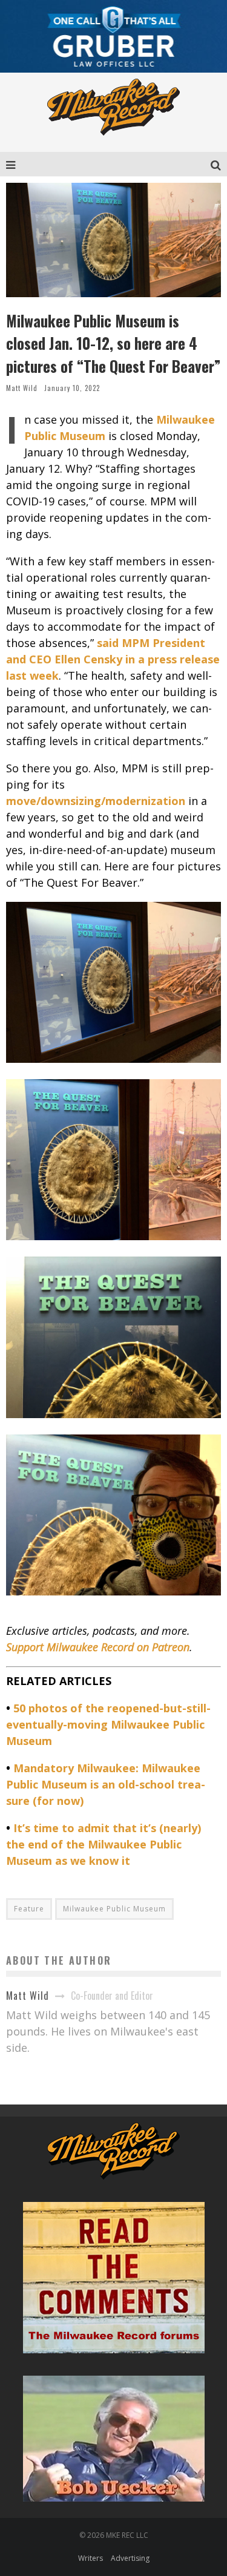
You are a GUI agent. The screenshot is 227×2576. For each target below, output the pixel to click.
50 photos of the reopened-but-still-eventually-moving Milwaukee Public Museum (108, 1724)
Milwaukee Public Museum (114, 1909)
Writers (90, 2558)
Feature (29, 1909)
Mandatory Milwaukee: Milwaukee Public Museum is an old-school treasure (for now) (106, 1784)
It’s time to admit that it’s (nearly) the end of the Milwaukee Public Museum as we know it (104, 1844)
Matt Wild (22, 388)
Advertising (130, 2558)
